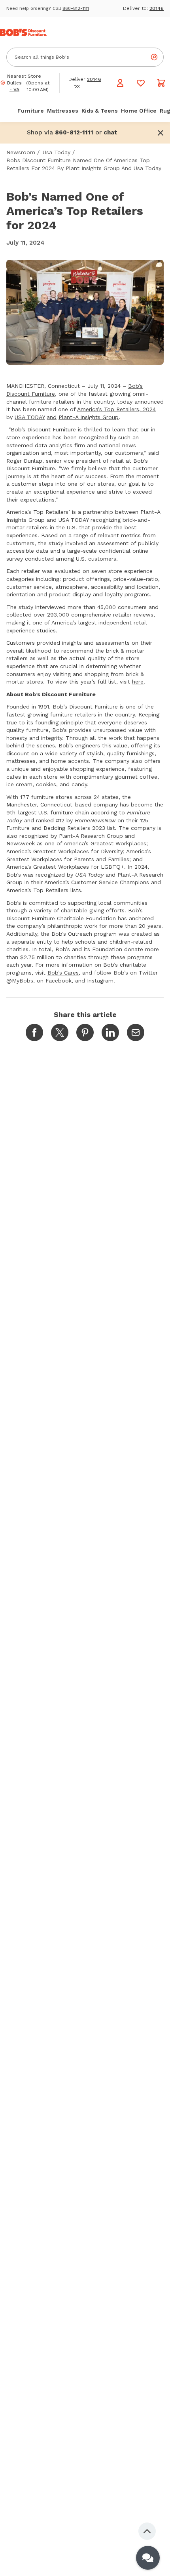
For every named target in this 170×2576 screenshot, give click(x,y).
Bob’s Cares (63, 973)
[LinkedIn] (110, 1032)
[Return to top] (147, 2531)
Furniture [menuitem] (31, 111)
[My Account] (120, 83)
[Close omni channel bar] (161, 133)
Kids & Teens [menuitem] (100, 111)
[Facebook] (34, 1032)
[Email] (136, 1032)
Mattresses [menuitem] (63, 111)
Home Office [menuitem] (139, 111)
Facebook (59, 981)
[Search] (154, 57)
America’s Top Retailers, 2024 (116, 409)
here (138, 682)
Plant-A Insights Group (89, 417)
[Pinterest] (85, 1032)
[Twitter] (60, 1032)
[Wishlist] (141, 83)
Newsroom (21, 152)
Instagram (100, 981)
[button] (110, 132)
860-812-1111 (76, 9)
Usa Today (57, 152)
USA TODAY (30, 417)
